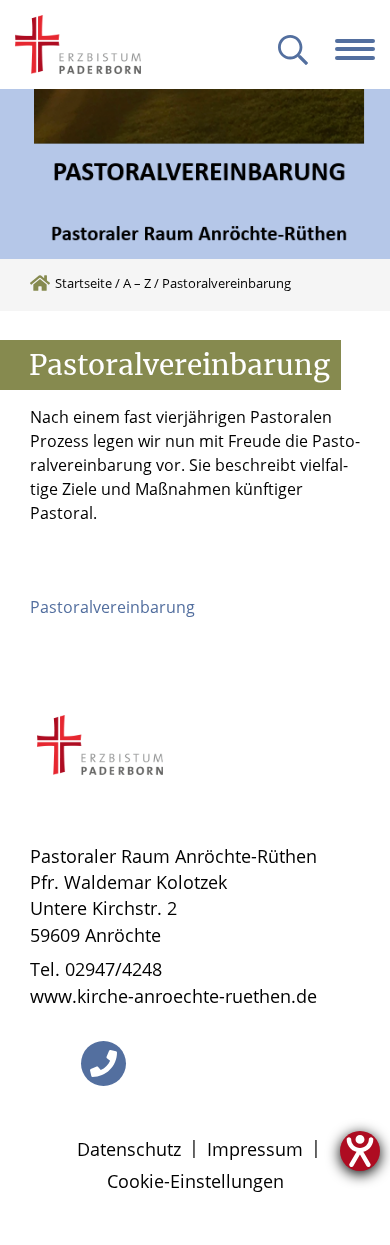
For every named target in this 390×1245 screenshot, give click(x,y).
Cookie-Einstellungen (195, 1181)
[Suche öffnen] (293, 51)
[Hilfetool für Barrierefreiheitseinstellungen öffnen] (360, 1151)
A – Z (137, 283)
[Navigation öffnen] (362, 49)
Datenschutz (129, 1149)
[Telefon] (103, 1063)
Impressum (255, 1149)
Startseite (83, 283)
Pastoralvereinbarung (112, 607)
